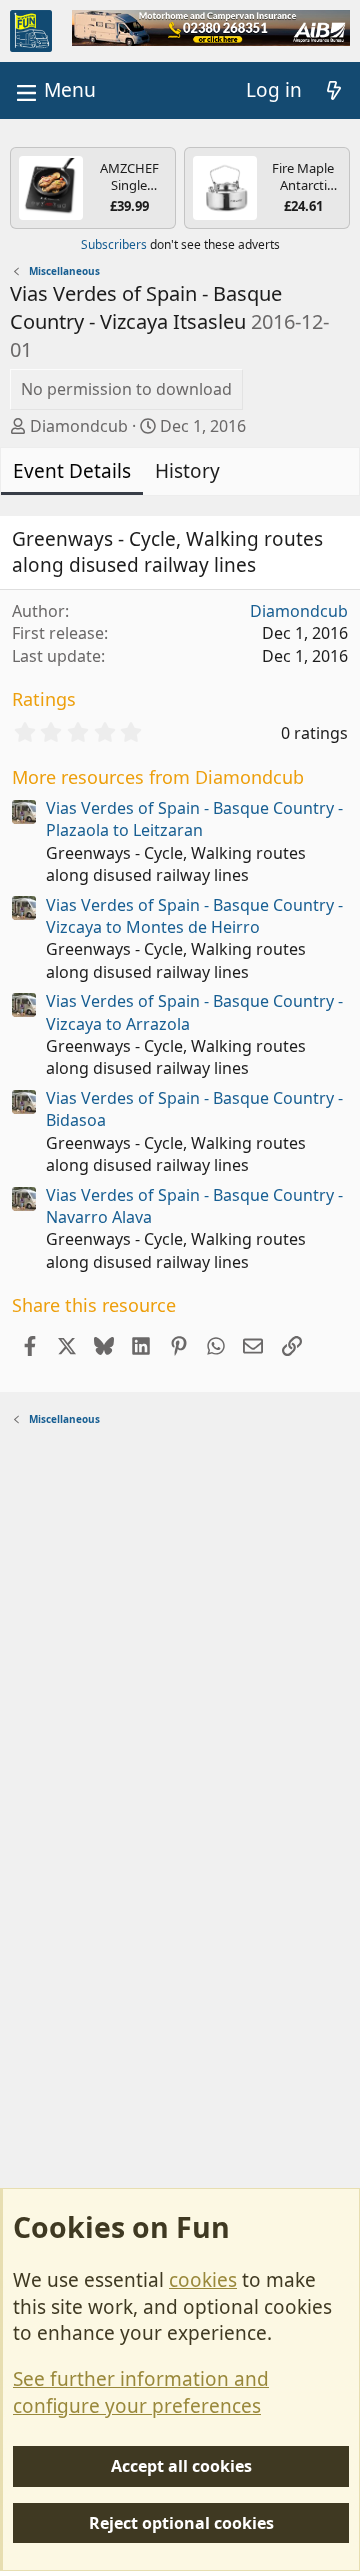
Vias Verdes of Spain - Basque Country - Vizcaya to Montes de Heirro (194, 916)
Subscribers (114, 244)
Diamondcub (79, 426)
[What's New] (334, 90)
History (187, 471)
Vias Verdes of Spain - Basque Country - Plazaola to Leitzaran (194, 819)
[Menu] (54, 90)
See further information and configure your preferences (141, 2392)
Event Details (72, 471)
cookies (203, 2280)
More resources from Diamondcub (158, 777)
